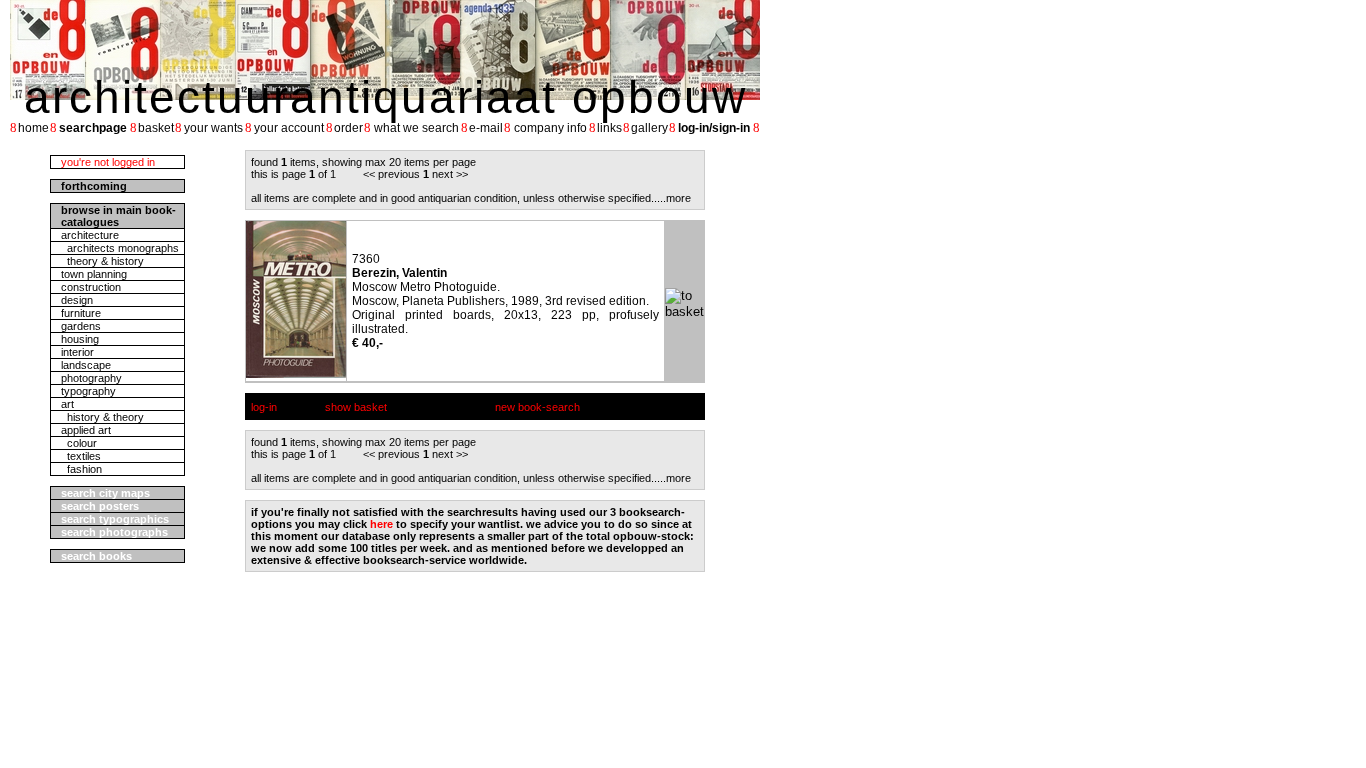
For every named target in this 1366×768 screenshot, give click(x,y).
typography (88, 391)
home (33, 128)
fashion (81, 469)
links (609, 128)
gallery (649, 128)
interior (77, 352)
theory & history (102, 261)
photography (91, 378)
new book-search (537, 407)
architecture (90, 235)
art (67, 404)
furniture (81, 313)
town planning (94, 274)
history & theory (102, 417)
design (77, 300)
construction (91, 287)
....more (672, 198)
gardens (81, 326)
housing (80, 339)
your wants (213, 128)
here (381, 524)
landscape (86, 365)
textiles (81, 456)
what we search (416, 128)
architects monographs (120, 248)
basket (156, 128)
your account (289, 128)
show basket (356, 407)
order (348, 128)
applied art (86, 430)
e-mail (486, 128)
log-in (264, 407)
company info (550, 128)
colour (79, 443)
